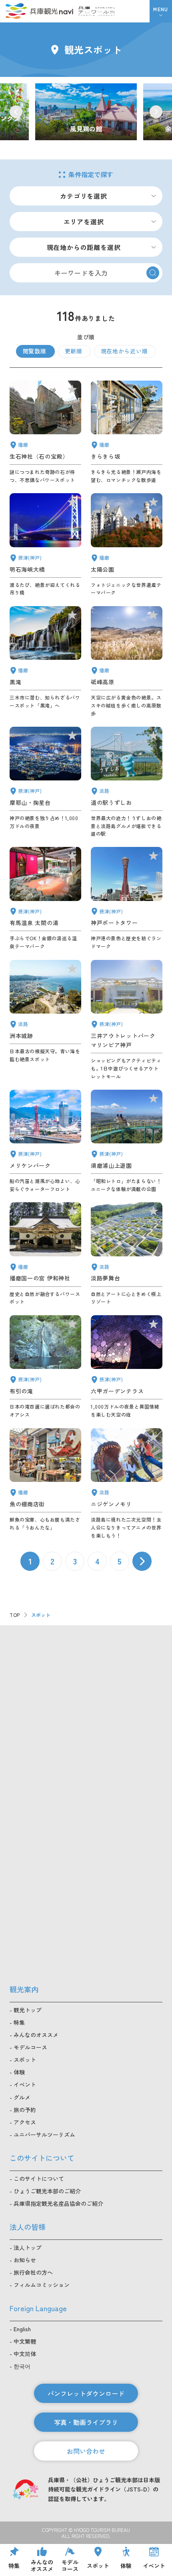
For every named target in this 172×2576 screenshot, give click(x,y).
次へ (142, 1561)
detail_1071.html (127, 1254)
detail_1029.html (127, 1367)
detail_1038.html (45, 1484)
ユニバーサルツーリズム (44, 2135)
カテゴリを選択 (84, 196)
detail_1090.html (127, 662)
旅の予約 (25, 2110)
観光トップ (28, 2010)
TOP (15, 1615)
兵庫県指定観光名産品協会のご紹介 (58, 2203)
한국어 (22, 2366)
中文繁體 (25, 2341)
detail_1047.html (45, 432)
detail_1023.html (45, 1367)
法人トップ (28, 2247)
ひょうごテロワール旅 (97, 11)
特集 (19, 2022)
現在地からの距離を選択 (84, 247)
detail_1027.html (45, 545)
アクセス (25, 2122)
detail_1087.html (127, 432)
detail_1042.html (45, 1254)
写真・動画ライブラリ (86, 2422)
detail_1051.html (127, 545)
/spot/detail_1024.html (86, 112)
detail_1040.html (45, 662)
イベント (25, 2084)
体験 (19, 2072)
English (22, 2329)
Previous (16, 112)
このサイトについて (39, 2179)
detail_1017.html (127, 1141)
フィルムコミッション (42, 2285)
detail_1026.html (45, 782)
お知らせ (25, 2260)
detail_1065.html (45, 1020)
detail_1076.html (127, 782)
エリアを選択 (84, 222)
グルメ (22, 2097)
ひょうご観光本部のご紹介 (47, 2191)
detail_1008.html (127, 899)
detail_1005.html (127, 1020)
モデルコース (30, 2047)
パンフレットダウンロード (86, 2393)
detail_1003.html (45, 1141)
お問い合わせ (86, 2451)
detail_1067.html (127, 1484)
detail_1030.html (45, 899)
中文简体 (25, 2354)
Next (156, 112)
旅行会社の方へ (33, 2272)
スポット (25, 2060)
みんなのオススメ (36, 2035)
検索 (153, 273)
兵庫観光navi (39, 11)
